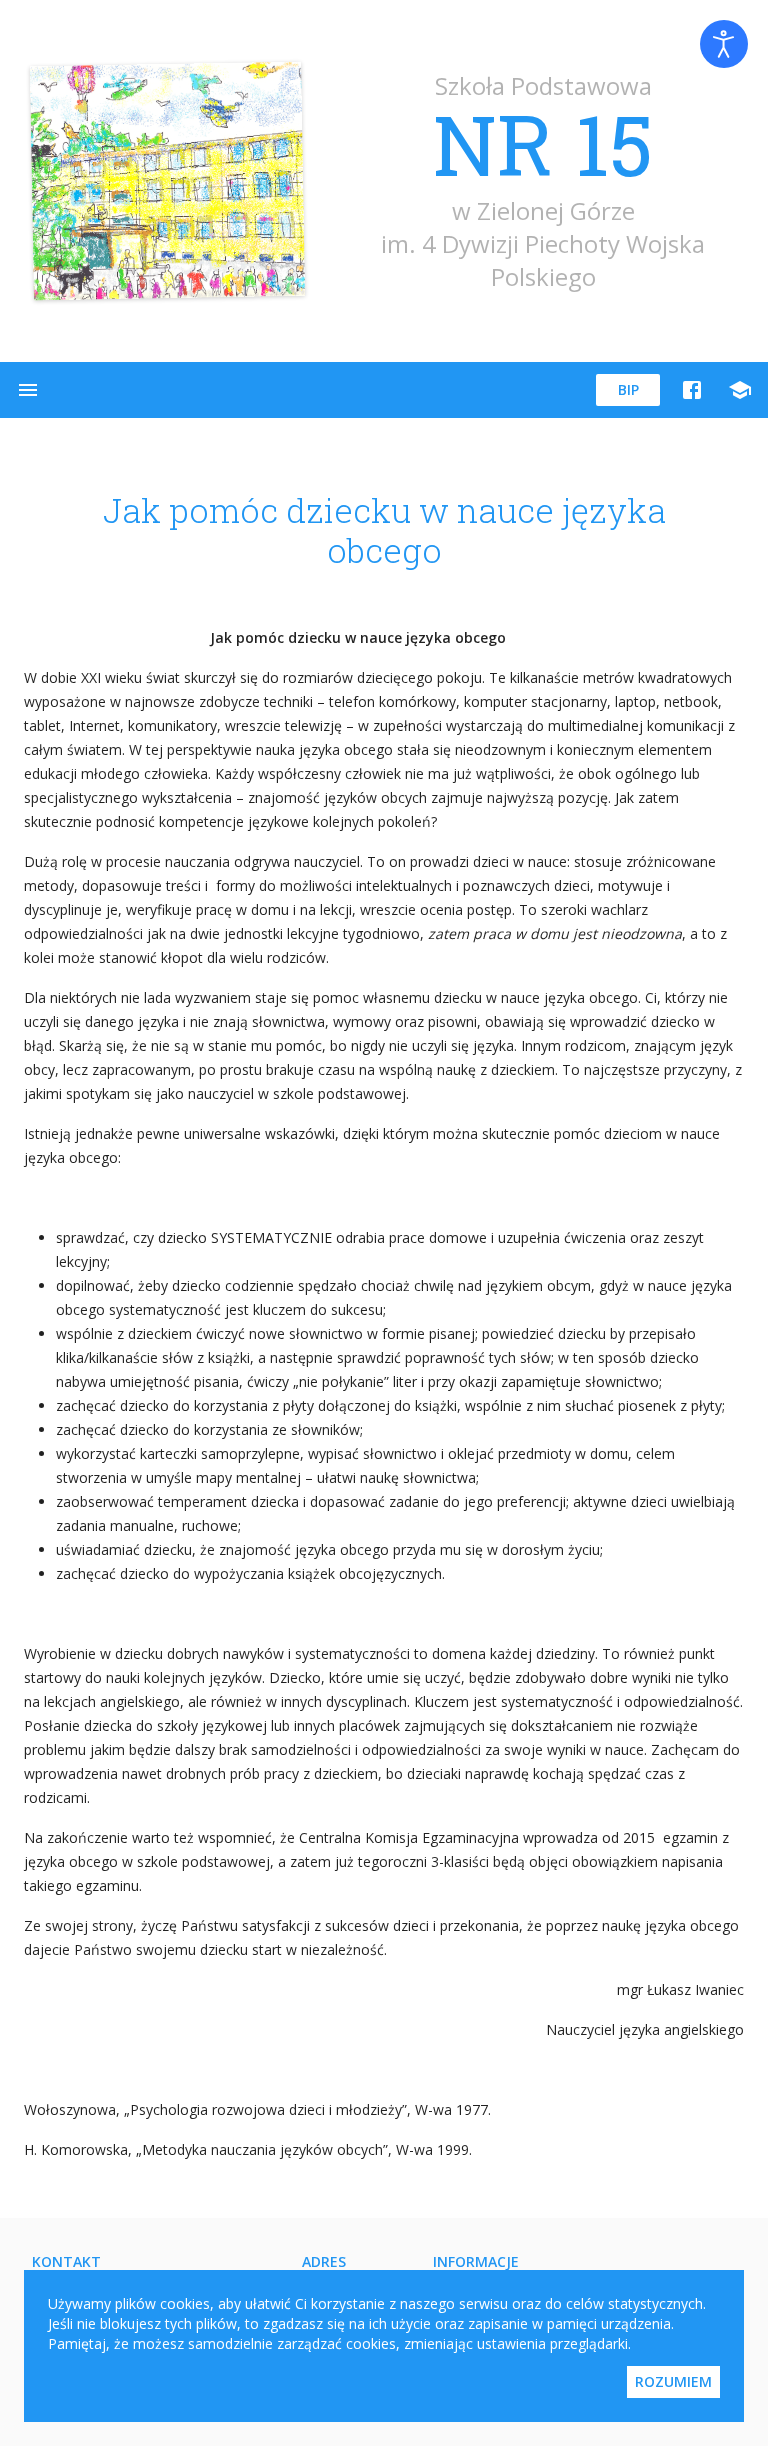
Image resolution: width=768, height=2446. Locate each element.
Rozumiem (673, 2381)
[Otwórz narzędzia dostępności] (724, 44)
